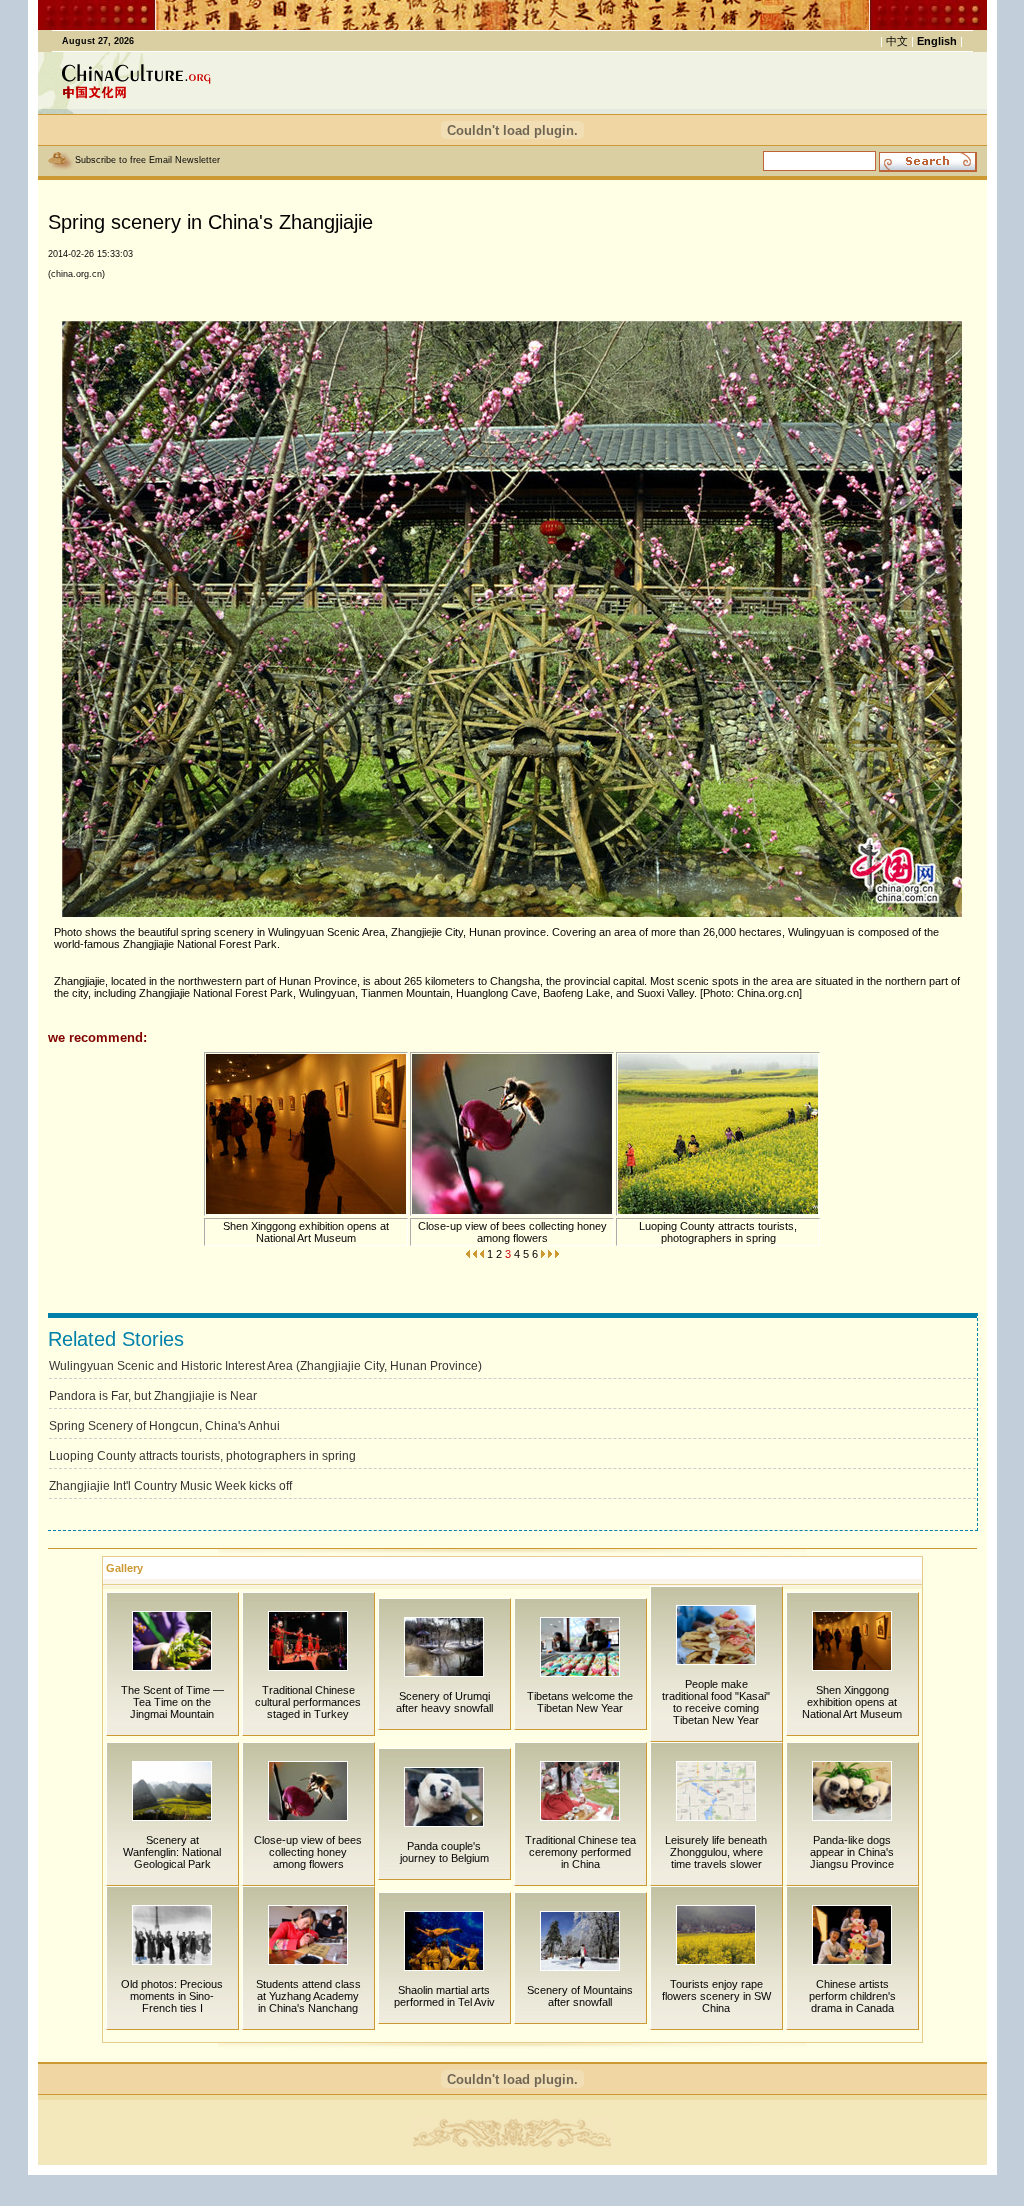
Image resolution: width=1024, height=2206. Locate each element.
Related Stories (116, 1339)
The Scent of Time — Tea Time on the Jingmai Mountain (172, 1702)
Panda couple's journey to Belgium (444, 1852)
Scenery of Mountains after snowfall (580, 1996)
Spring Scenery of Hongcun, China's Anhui (164, 1426)
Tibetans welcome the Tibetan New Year (580, 1702)
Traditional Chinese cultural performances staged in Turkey (308, 1702)
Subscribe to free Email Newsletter (147, 160)
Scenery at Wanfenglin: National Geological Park (172, 1852)
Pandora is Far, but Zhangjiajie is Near (153, 1396)
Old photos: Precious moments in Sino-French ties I (172, 1996)
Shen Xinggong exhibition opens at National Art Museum (306, 1232)
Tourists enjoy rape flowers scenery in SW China (716, 1996)
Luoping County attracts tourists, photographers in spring (718, 1232)
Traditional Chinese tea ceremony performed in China (580, 1852)
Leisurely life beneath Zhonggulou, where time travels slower (716, 1852)
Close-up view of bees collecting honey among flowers (512, 1232)
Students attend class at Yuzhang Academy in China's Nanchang (308, 1996)
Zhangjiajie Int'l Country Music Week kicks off (170, 1486)
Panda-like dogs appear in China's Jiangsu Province (852, 1852)
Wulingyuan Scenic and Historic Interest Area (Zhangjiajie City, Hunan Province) (265, 1366)
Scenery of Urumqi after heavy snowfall (444, 1702)
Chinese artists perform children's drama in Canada (852, 1996)
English (937, 41)
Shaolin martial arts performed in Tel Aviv (444, 1996)
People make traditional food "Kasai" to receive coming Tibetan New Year (716, 1702)
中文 (897, 41)
